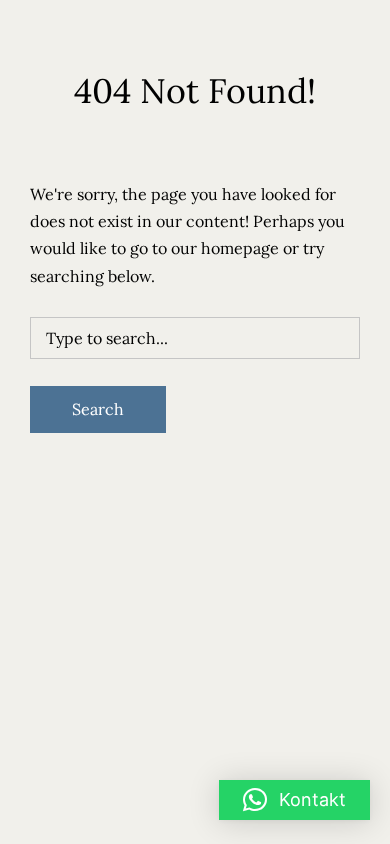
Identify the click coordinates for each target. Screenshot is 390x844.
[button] (294, 800)
